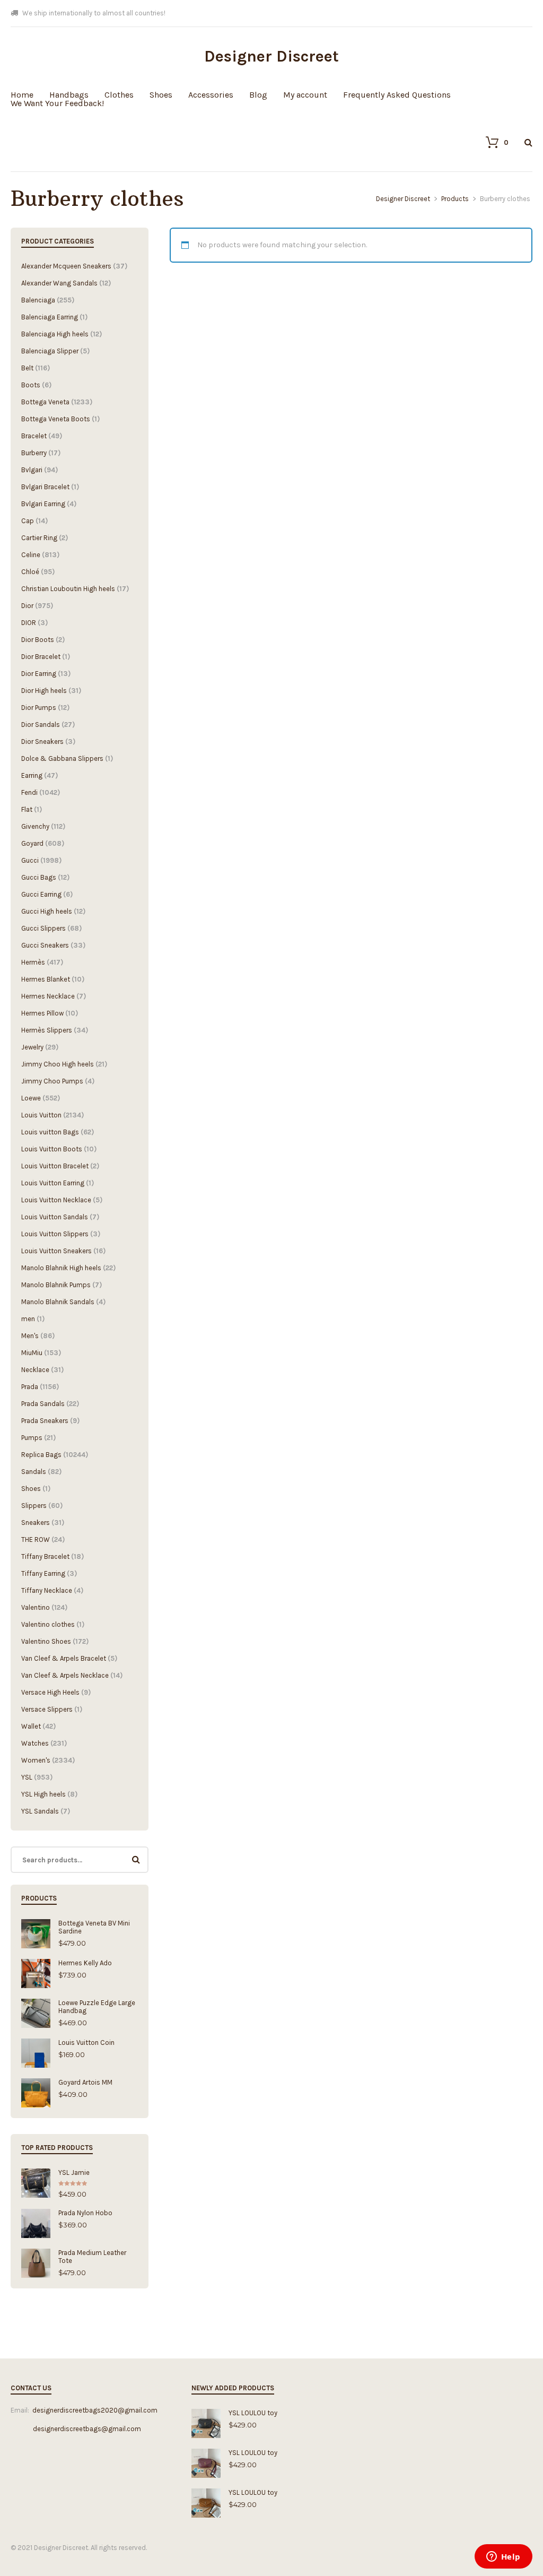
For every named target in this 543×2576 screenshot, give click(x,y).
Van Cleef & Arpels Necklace (65, 1675)
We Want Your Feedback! (57, 103)
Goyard (32, 843)
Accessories (211, 95)
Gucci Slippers (43, 928)
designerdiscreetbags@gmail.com (76, 2429)
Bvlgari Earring (43, 504)
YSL (27, 1777)
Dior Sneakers (42, 741)
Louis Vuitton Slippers (55, 1234)
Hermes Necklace (48, 996)
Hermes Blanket (46, 979)
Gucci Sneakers (45, 945)
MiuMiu (32, 1353)
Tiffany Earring (43, 1573)
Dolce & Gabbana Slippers (62, 758)
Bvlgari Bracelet (45, 487)
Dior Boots (38, 640)
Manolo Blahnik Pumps (56, 1285)
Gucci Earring (41, 894)
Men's (30, 1336)
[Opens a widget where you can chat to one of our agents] (503, 2557)
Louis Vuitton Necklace (56, 1200)
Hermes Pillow (42, 1013)
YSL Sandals (40, 1811)
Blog (258, 95)
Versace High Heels (50, 1692)
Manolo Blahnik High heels (61, 1268)
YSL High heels (43, 1794)
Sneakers (36, 1523)
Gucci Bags (39, 877)
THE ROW (36, 1539)
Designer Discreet (271, 56)
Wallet (31, 1726)
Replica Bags (41, 1455)
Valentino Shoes (46, 1641)
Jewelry (32, 1047)
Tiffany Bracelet (45, 1556)
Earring (32, 775)
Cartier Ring (39, 538)
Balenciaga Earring (50, 317)
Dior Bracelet (41, 657)
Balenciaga (38, 300)
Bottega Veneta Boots (56, 419)
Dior (27, 606)
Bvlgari (32, 470)
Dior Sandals (41, 725)
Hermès (33, 962)
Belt (27, 368)
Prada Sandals (43, 1404)
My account (305, 95)
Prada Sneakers (45, 1421)
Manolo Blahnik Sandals (58, 1302)
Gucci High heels (47, 911)
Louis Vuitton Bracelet (55, 1166)
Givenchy (35, 826)
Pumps (32, 1438)
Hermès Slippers (47, 1030)
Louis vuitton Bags (50, 1132)
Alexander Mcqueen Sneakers (66, 266)
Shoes (161, 95)
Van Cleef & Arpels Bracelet (64, 1658)
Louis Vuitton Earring (53, 1183)
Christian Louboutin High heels (68, 589)
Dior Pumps (39, 708)
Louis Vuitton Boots (52, 1149)
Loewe (31, 1098)
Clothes (119, 95)
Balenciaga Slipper (50, 351)
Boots (31, 385)
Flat (27, 809)
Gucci (30, 860)
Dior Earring (39, 674)
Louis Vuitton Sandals (55, 1217)
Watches (35, 1743)
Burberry (34, 453)
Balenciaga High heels (55, 334)
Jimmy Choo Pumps (52, 1081)
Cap (28, 521)
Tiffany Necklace (47, 1590)
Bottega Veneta (45, 402)
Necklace (35, 1370)
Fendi (29, 792)
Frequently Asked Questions (397, 95)
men (28, 1319)
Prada (30, 1387)
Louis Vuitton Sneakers (56, 1251)
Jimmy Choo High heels (58, 1064)
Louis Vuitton (41, 1115)
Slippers (34, 1506)
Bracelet (34, 436)
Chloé (30, 572)
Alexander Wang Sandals (59, 283)
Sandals (34, 1472)
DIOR (29, 623)
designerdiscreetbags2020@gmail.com (95, 2410)
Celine (31, 555)
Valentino (36, 1607)
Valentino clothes (48, 1624)
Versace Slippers (47, 1709)
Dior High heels (44, 691)
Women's (36, 1760)
